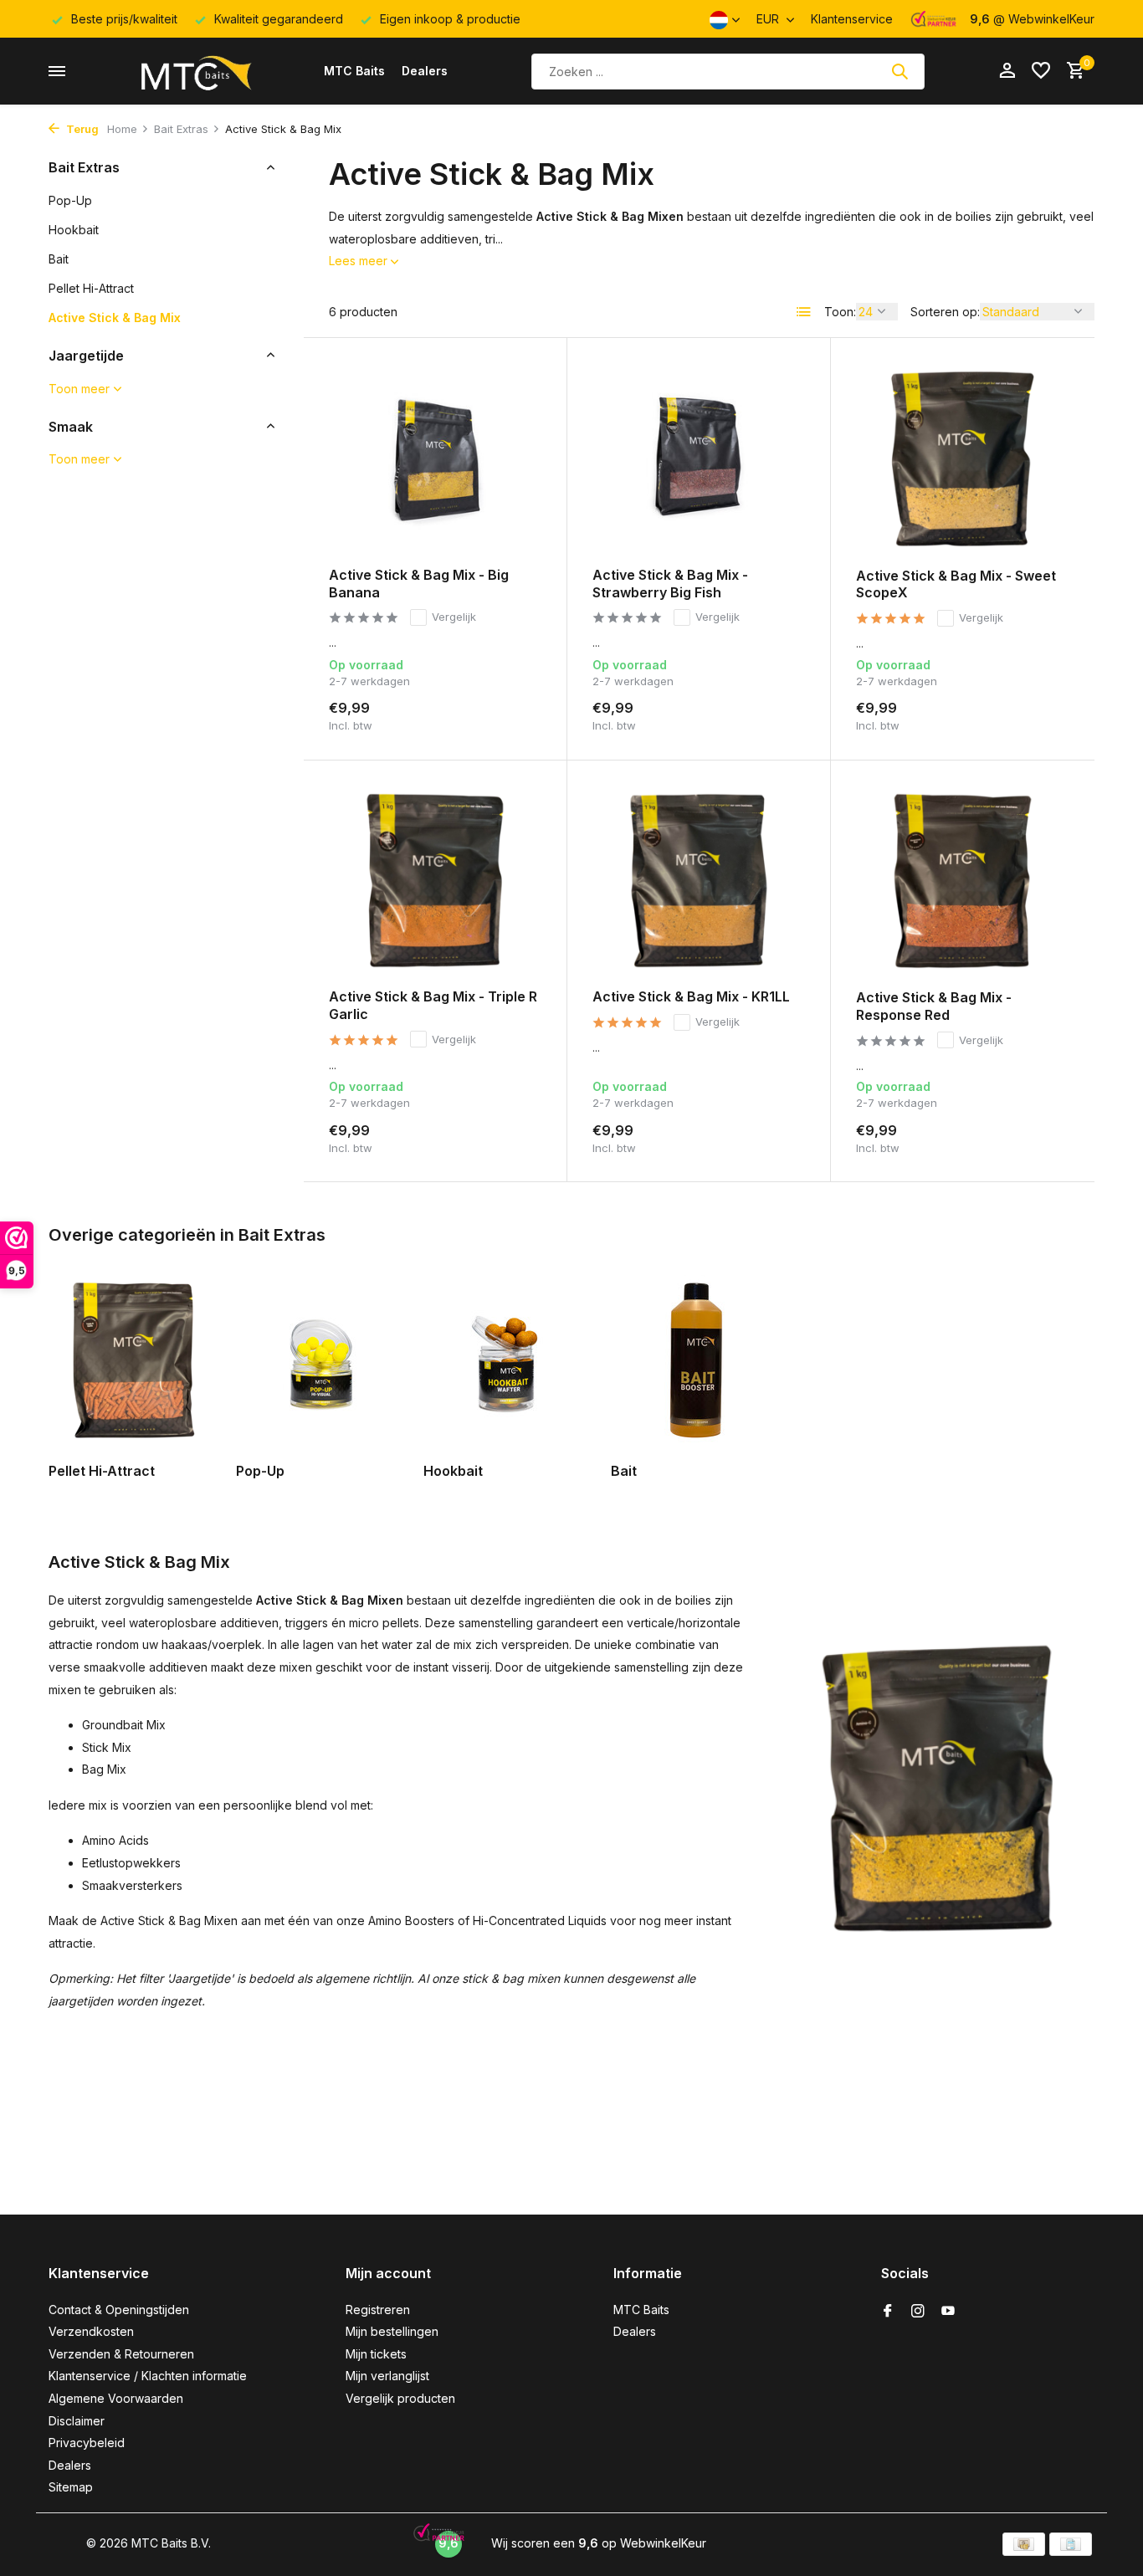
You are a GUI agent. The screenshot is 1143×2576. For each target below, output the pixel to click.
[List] (804, 312)
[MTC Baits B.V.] (195, 71)
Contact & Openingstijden (119, 2310)
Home (122, 129)
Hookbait (74, 229)
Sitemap (71, 2487)
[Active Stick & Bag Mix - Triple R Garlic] (435, 881)
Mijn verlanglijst (387, 2376)
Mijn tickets (376, 2354)
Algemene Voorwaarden (116, 2398)
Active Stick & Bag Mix (115, 317)
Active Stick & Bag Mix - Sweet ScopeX (956, 584)
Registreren (378, 2310)
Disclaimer (77, 2421)
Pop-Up (70, 200)
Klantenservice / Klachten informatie (148, 2376)
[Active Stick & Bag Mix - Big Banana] (435, 458)
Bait (59, 258)
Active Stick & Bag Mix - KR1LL (691, 996)
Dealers (425, 71)
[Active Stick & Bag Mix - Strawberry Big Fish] (699, 458)
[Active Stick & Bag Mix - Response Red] (963, 881)
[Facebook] (888, 2312)
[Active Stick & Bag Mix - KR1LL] (699, 881)
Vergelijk (454, 617)
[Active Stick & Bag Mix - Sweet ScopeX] (963, 458)
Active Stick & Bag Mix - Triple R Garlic (433, 1005)
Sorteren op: (945, 312)
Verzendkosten (91, 2331)
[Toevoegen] (513, 714)
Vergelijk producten (400, 2398)
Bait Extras (181, 129)
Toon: (840, 312)
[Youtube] (948, 2312)
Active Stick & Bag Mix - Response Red (934, 1006)
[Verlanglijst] (1041, 71)
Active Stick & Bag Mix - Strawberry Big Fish (670, 584)
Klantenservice (852, 19)
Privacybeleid (87, 2443)
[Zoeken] (900, 71)
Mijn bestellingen (392, 2331)
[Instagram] (918, 2312)
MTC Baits (354, 71)
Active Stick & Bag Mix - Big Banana (419, 584)
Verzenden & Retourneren (121, 2354)
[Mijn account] (1007, 71)
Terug (81, 129)
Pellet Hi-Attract (91, 287)
